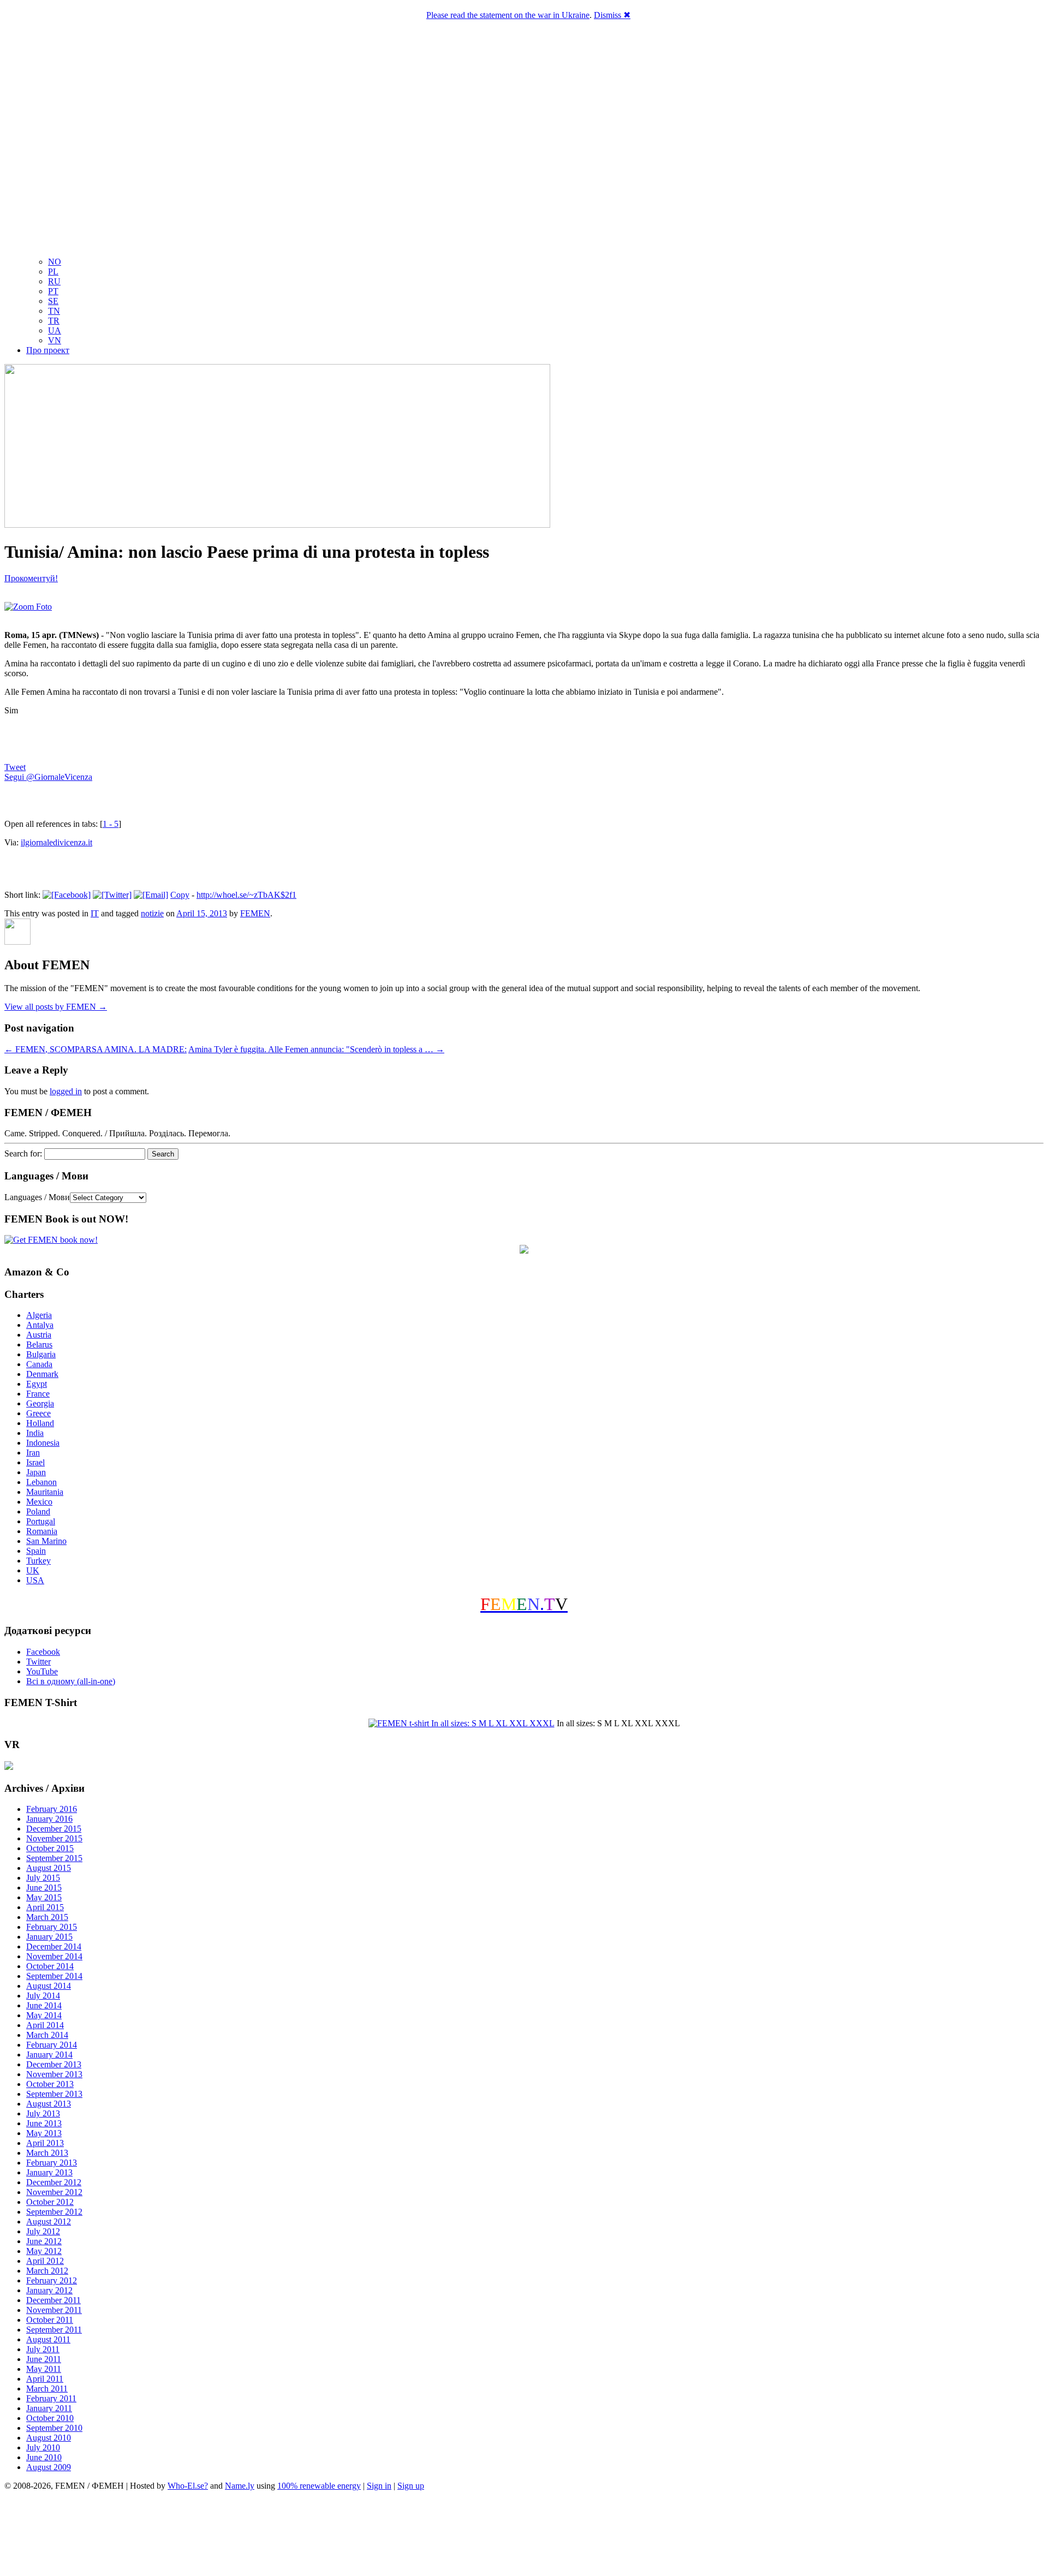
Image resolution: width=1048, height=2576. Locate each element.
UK (33, 1570)
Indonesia (43, 1443)
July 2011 (43, 2349)
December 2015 (54, 1829)
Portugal (41, 1521)
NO (55, 262)
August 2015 (49, 1868)
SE (53, 301)
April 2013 (45, 2143)
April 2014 (45, 2025)
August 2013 (49, 2104)
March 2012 (47, 2271)
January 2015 (49, 1937)
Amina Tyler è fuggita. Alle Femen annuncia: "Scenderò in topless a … (316, 1049)
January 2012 (49, 2290)
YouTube (42, 1671)
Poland (38, 1511)
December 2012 (54, 2182)
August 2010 (49, 2438)
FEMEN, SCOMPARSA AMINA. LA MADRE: (96, 1049)
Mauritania (45, 1492)
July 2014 (43, 1996)
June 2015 (44, 1888)
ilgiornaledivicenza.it (56, 842)
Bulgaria (41, 1354)
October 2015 (50, 1848)
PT (53, 291)
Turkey (38, 1561)
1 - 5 (111, 824)
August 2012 (49, 2222)
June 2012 (44, 2241)
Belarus (39, 1344)
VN (55, 340)
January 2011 (49, 2408)
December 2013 (54, 2064)
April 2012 (45, 2261)
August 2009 (49, 2467)
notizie (152, 913)
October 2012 (50, 2202)
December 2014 (54, 1946)
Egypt (37, 1384)
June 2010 (44, 2457)
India (35, 1433)
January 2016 (49, 1819)
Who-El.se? (188, 2486)
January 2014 (49, 2055)
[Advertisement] (524, 2535)
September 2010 (54, 2428)
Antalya (40, 1325)
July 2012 (43, 2231)
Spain (36, 1551)
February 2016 (52, 1809)
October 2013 (50, 2084)
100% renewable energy (319, 2486)
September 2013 (54, 2094)
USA (35, 1580)
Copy (180, 895)
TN (54, 311)
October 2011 (50, 2320)
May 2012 (44, 2251)
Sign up (411, 2486)
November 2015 (54, 1838)
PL (53, 272)
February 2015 (52, 1927)
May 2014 (44, 2015)
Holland (40, 1423)
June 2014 (44, 2005)
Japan (36, 1472)
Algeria (39, 1315)
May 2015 (44, 1897)
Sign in (379, 2486)
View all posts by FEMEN (56, 1007)
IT (95, 913)
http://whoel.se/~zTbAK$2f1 (246, 895)
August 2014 (49, 1986)
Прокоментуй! (31, 578)
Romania (42, 1531)
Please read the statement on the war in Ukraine (508, 15)
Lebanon (41, 1482)
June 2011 (44, 2359)
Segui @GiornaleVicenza (48, 777)
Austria (39, 1335)
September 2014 (54, 1976)
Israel (35, 1462)
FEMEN (255, 913)
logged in (66, 1091)
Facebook (43, 1652)
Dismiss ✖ (612, 15)
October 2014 (50, 1966)
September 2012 (54, 2212)
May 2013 (44, 2133)
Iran (33, 1453)
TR (54, 321)
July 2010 (43, 2447)
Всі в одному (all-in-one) (71, 1681)
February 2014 (52, 2045)
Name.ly (240, 2486)
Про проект (48, 350)
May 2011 (44, 2369)
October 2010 (50, 2418)
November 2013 (54, 2074)
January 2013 (49, 2172)
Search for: (23, 1153)
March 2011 (47, 2389)
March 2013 (47, 2153)
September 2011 (54, 2330)
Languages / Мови (37, 1197)
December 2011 (53, 2300)
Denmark (42, 1374)
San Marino (46, 1541)
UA (55, 330)
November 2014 (54, 1956)
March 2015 (47, 1917)
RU (54, 281)
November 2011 (54, 2310)
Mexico (39, 1502)
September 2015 (54, 1858)
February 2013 (52, 2163)
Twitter (38, 1662)
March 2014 (47, 2035)
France (38, 1394)
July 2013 (43, 2113)
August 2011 (48, 2339)
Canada (39, 1364)
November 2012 (54, 2192)
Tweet (15, 767)
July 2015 (43, 1878)
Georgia (40, 1403)
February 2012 (52, 2280)
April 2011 (45, 2379)
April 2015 (45, 1907)
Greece (38, 1413)
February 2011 (51, 2398)
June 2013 (44, 2123)
